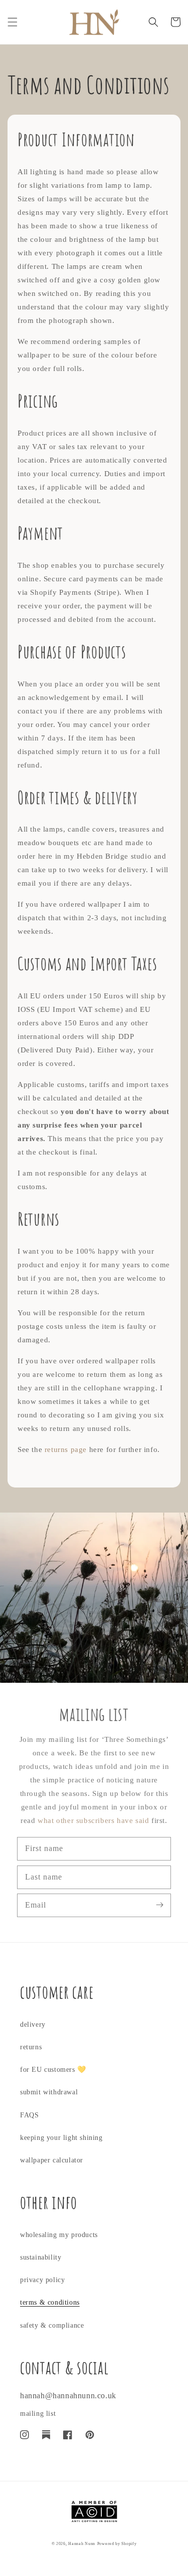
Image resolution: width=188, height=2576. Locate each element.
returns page (66, 1449)
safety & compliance (52, 2325)
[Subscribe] (159, 1905)
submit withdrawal (49, 2092)
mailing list (38, 2414)
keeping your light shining (61, 2138)
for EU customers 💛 (53, 2070)
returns (31, 2047)
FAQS (29, 2115)
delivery (33, 2025)
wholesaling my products (59, 2235)
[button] (13, 22)
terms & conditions (50, 2302)
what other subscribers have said (93, 1820)
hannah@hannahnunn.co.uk (68, 2396)
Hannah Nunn (82, 2544)
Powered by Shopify (117, 2544)
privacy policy (42, 2280)
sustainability (41, 2257)
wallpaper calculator (52, 2160)
